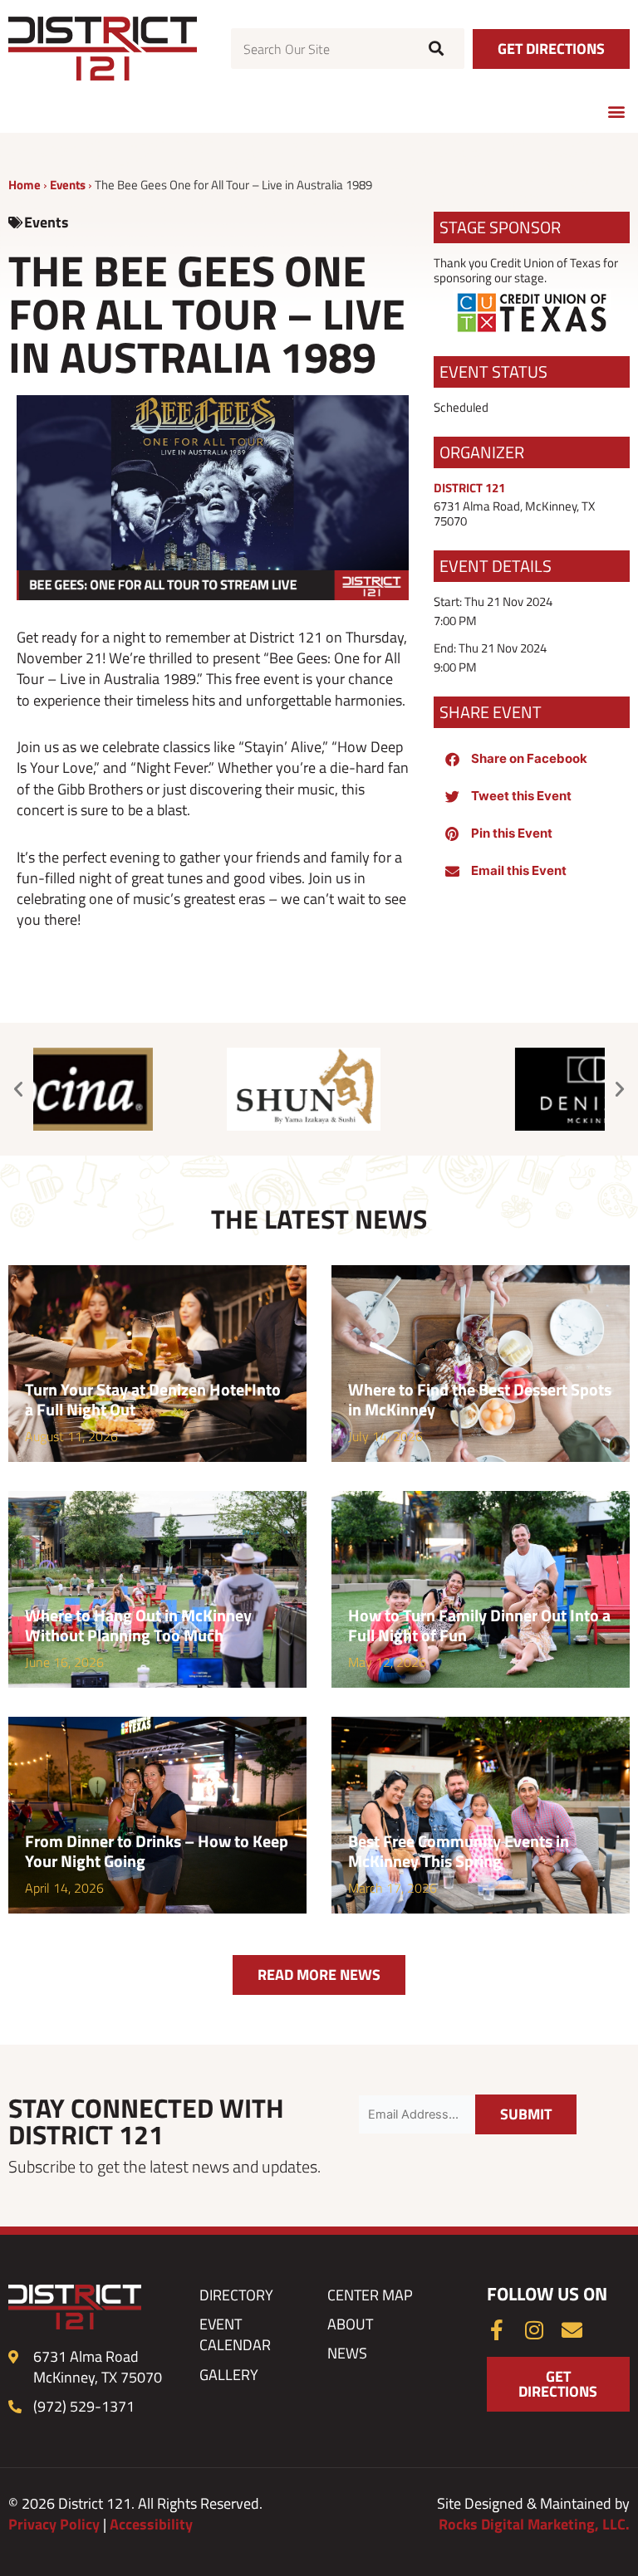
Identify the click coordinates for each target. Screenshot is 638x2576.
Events (68, 185)
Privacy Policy (54, 2524)
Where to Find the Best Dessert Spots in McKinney (480, 1399)
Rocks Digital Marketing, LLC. (534, 2524)
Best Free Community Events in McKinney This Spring (459, 1851)
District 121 (469, 488)
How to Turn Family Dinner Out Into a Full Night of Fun (479, 1625)
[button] (616, 111)
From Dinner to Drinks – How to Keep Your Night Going (157, 1851)
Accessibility (151, 2524)
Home (25, 185)
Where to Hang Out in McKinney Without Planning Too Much (138, 1625)
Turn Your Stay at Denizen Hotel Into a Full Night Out (153, 1399)
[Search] (434, 49)
